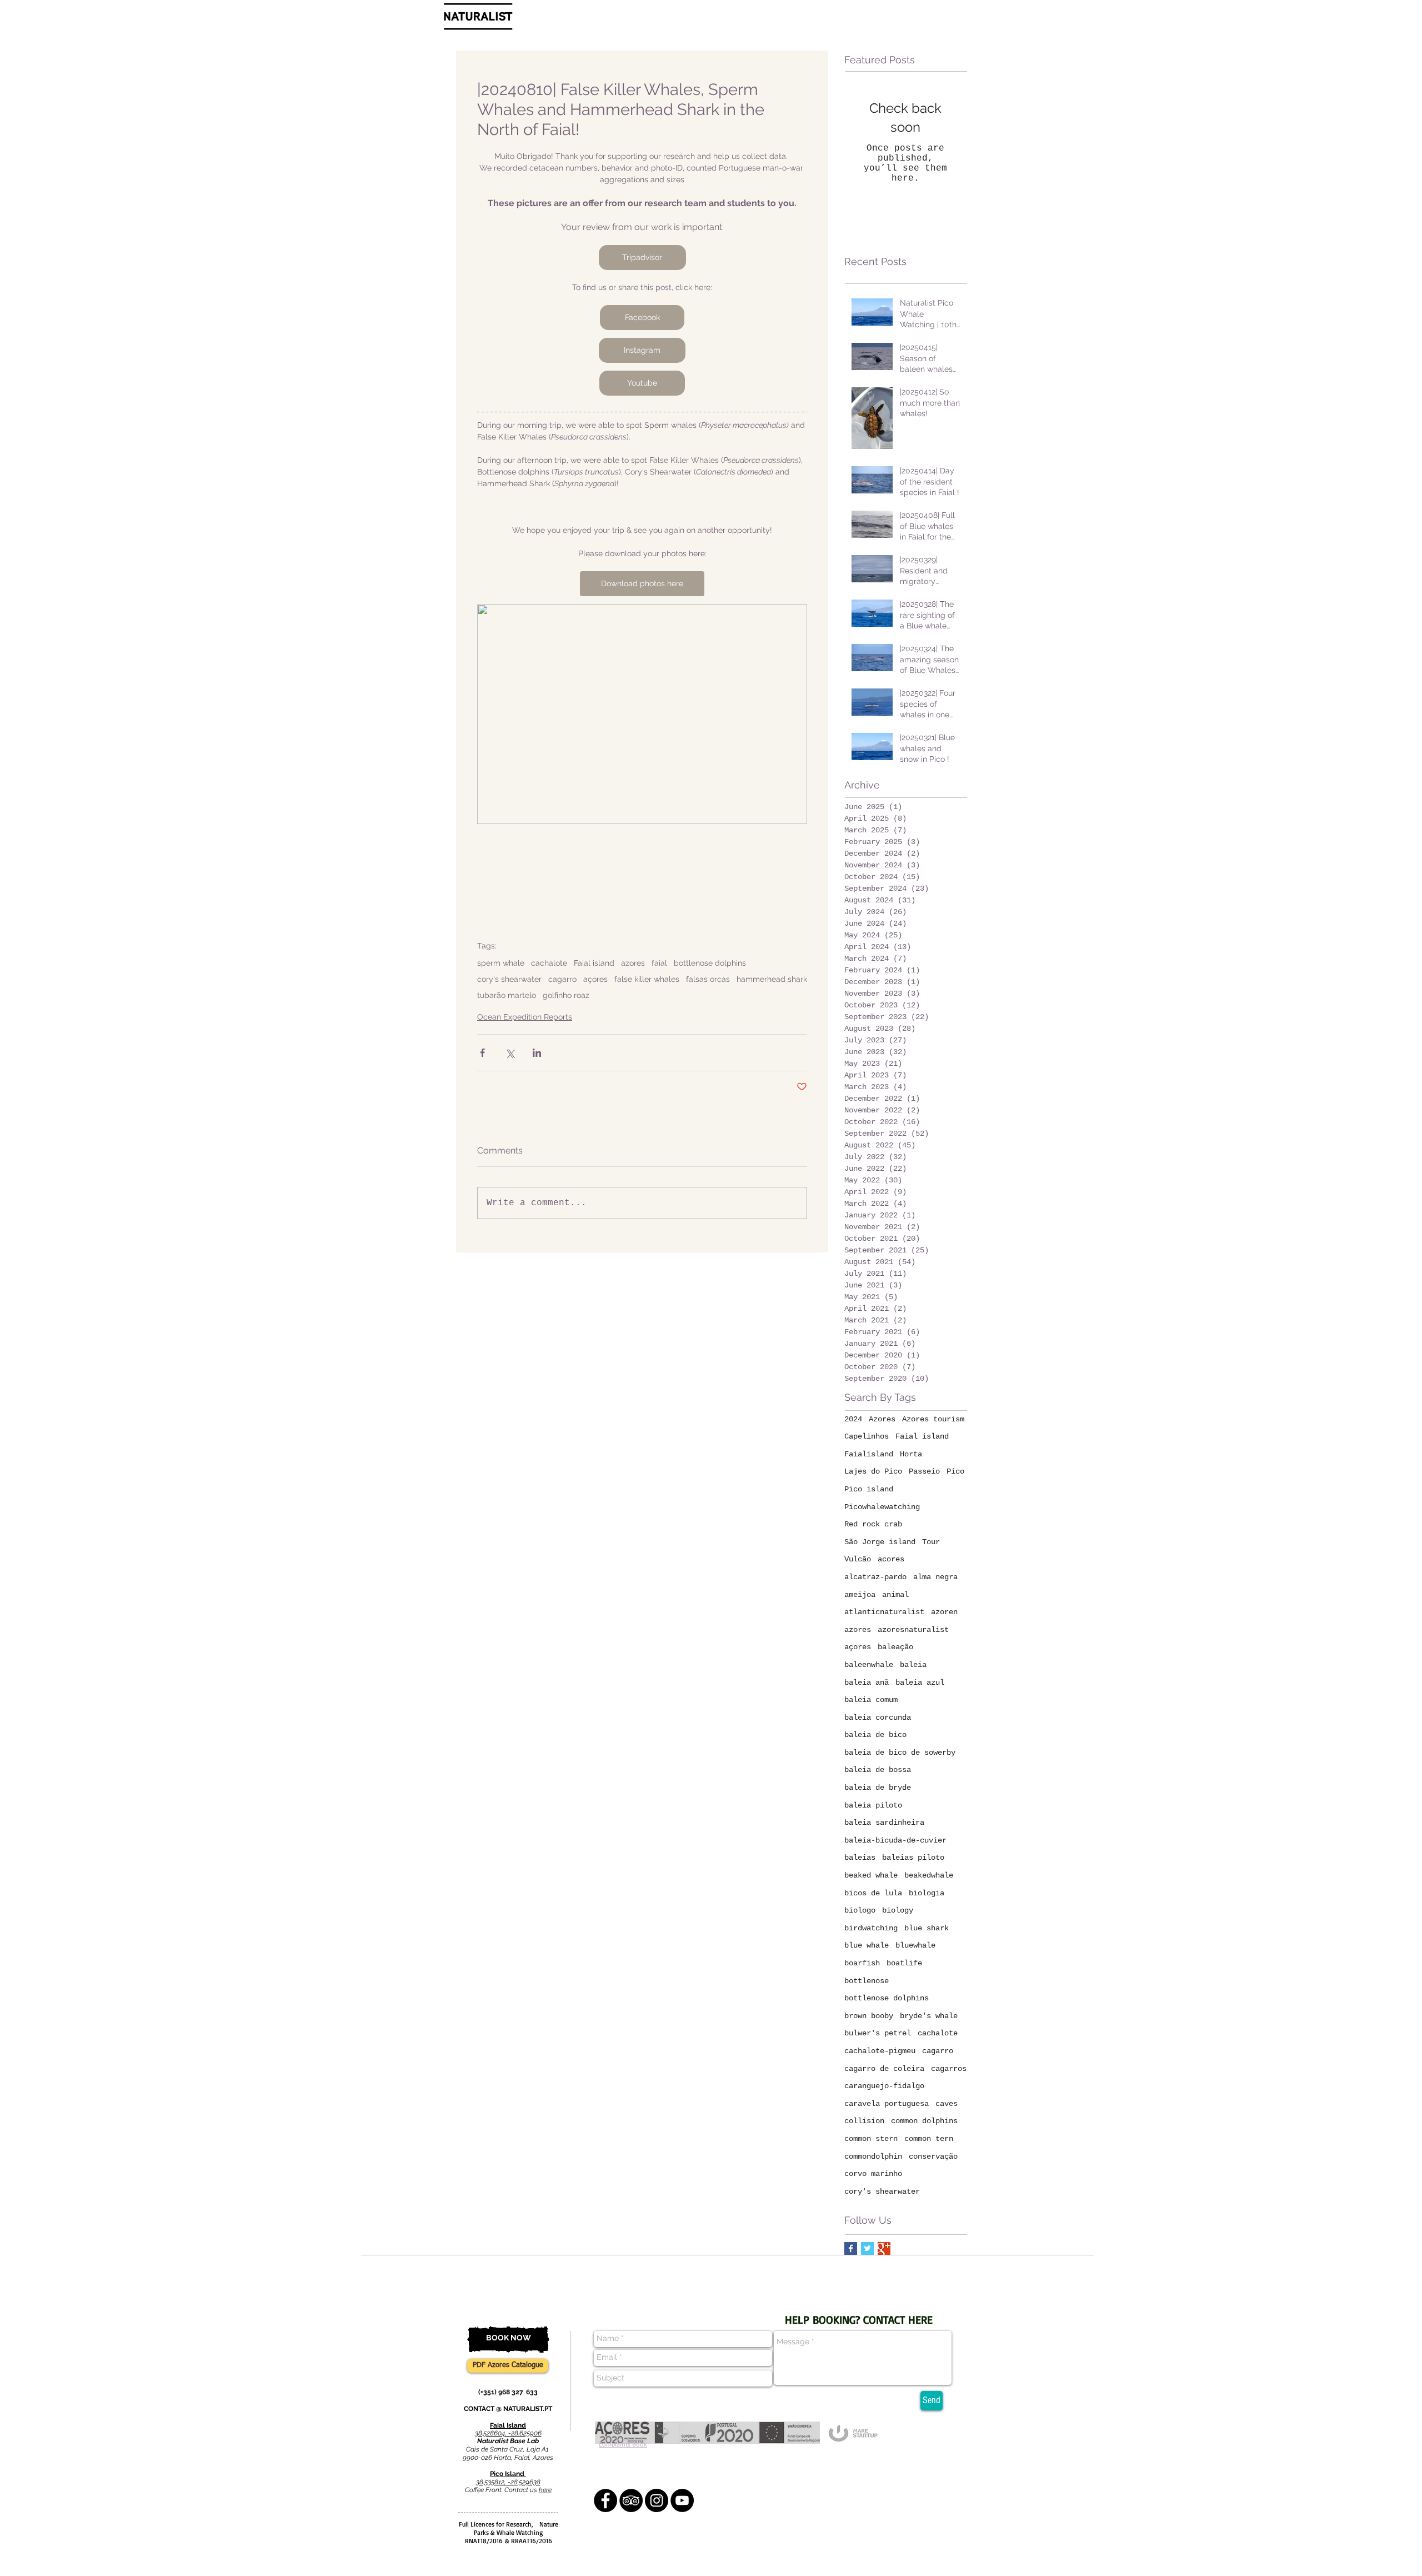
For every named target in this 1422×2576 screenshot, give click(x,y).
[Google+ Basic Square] (884, 2248)
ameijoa (860, 1595)
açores (595, 979)
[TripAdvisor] (631, 2500)
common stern (871, 2139)
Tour (931, 1542)
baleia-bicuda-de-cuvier (895, 1840)
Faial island (594, 963)
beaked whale (871, 1875)
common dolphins (924, 2121)
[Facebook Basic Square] (851, 2248)
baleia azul (920, 1683)
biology (898, 1910)
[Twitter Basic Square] (867, 2248)
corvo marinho (873, 2174)
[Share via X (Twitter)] (510, 1053)
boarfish (862, 1963)
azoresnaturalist (913, 1630)
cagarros (949, 2069)
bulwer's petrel (878, 2033)
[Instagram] (657, 2500)
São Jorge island (880, 1542)
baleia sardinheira (884, 1823)
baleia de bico (875, 1735)
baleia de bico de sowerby (900, 1753)
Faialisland (869, 1454)
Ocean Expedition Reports (525, 1017)
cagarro (562, 979)
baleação (895, 1647)
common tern (929, 2139)
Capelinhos (867, 1436)
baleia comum (871, 1700)
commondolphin (873, 2156)
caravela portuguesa (887, 2104)
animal (895, 1595)
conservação (933, 2156)
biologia (927, 1893)
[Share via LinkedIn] (537, 1053)
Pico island (869, 1489)
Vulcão (858, 1559)
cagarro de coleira (884, 2069)
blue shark (927, 1928)
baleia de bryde (878, 1788)
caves (947, 2104)
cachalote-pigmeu (880, 2051)
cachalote (549, 963)
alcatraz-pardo (875, 1577)
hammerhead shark (772, 979)
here (545, 2490)
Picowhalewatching (882, 1507)
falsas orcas (708, 979)
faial (659, 963)
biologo (860, 1910)
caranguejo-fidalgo (884, 2086)
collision (864, 2121)
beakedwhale (929, 1875)
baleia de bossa (878, 1770)
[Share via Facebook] (482, 1053)
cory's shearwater (509, 979)
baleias (860, 1858)
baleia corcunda (878, 1718)
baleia (913, 1665)
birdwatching (871, 1928)
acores (891, 1559)
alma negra (935, 1577)
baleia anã (867, 1683)
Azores (882, 1419)
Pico (955, 1471)
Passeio (924, 1471)
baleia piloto (873, 1805)
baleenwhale (869, 1665)
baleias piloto (913, 1858)
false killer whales (647, 979)
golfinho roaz (566, 995)
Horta (911, 1454)
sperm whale (501, 963)
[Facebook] (605, 2500)
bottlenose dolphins (710, 963)
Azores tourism (933, 1419)
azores (633, 963)
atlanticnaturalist (884, 1612)
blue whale (867, 1945)
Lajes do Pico (873, 1471)
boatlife (904, 1963)
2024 (853, 1419)
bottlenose (867, 1981)
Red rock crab (873, 1524)
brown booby (869, 2016)
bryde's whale (929, 2016)
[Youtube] (682, 2500)
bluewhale (915, 1945)
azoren (944, 1612)
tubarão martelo (507, 995)
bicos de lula (873, 1893)
